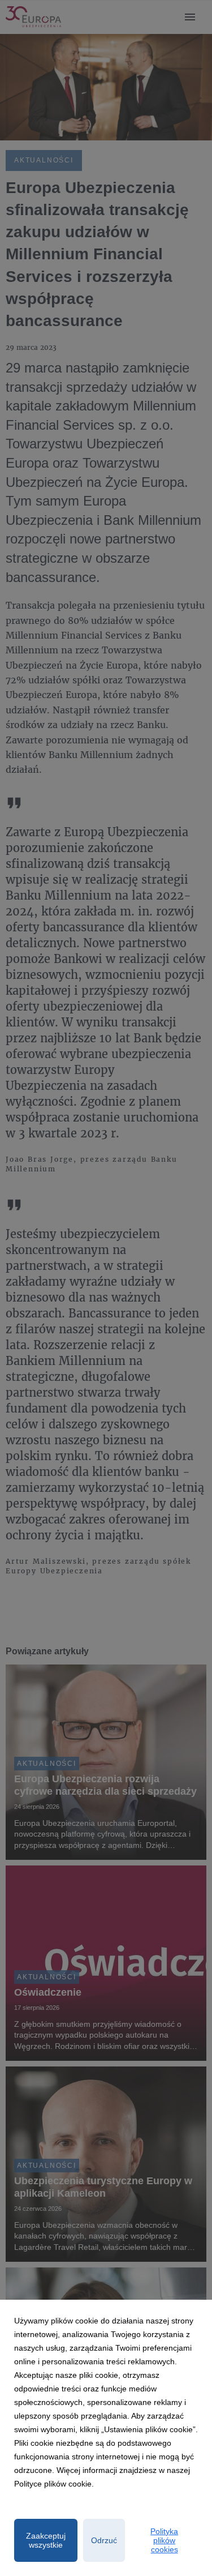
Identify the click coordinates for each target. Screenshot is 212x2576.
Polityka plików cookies (164, 2540)
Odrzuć (104, 2540)
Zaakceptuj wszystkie (46, 2540)
